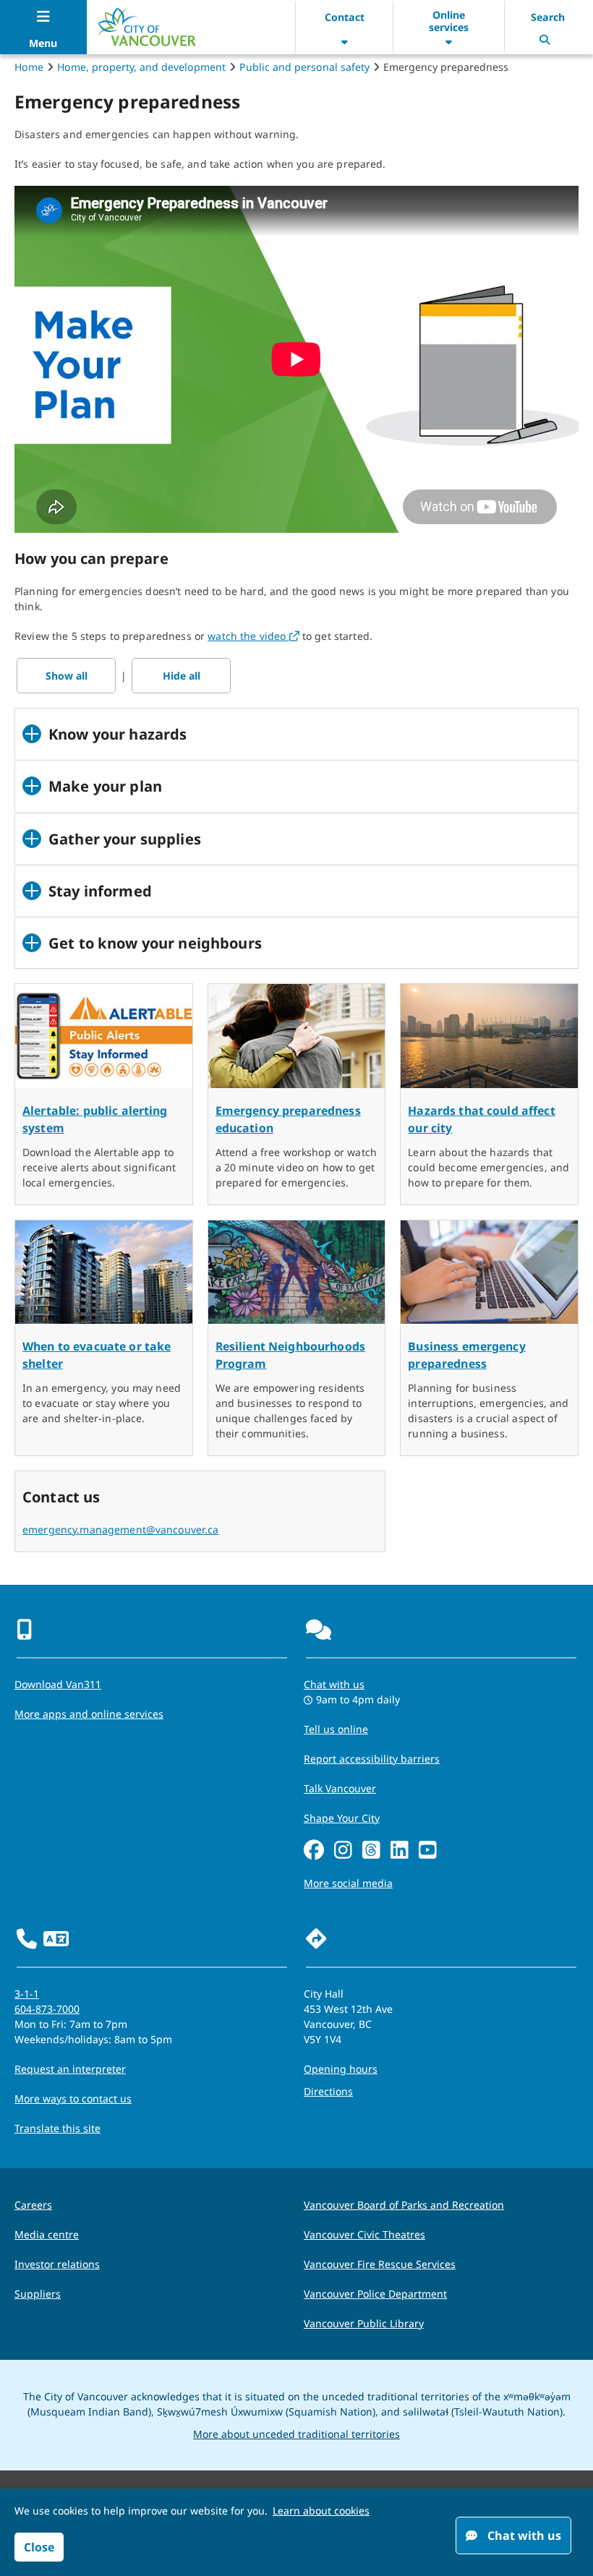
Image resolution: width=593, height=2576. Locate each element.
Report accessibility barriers (372, 1759)
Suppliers (38, 2294)
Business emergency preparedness (467, 1355)
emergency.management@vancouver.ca (121, 1529)
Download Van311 (58, 1684)
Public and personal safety (304, 67)
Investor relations (57, 2264)
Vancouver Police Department (375, 2294)
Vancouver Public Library (364, 2323)
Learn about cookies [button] (321, 2511)
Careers (33, 2205)
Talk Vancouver (340, 1788)
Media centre (47, 2234)
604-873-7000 (47, 2009)
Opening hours (341, 2069)
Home (29, 67)
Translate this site (57, 2128)
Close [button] (39, 2547)
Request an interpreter (70, 2069)
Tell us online (336, 1729)
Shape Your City (342, 1818)
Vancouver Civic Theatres (364, 2234)
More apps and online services (89, 1714)
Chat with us (334, 1684)
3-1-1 (27, 1994)
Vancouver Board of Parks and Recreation (404, 2205)
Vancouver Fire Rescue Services (380, 2264)
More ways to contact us (73, 2098)
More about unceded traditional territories (296, 2434)
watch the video (253, 636)
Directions (328, 2091)
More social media (348, 1883)
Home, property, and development (141, 67)
